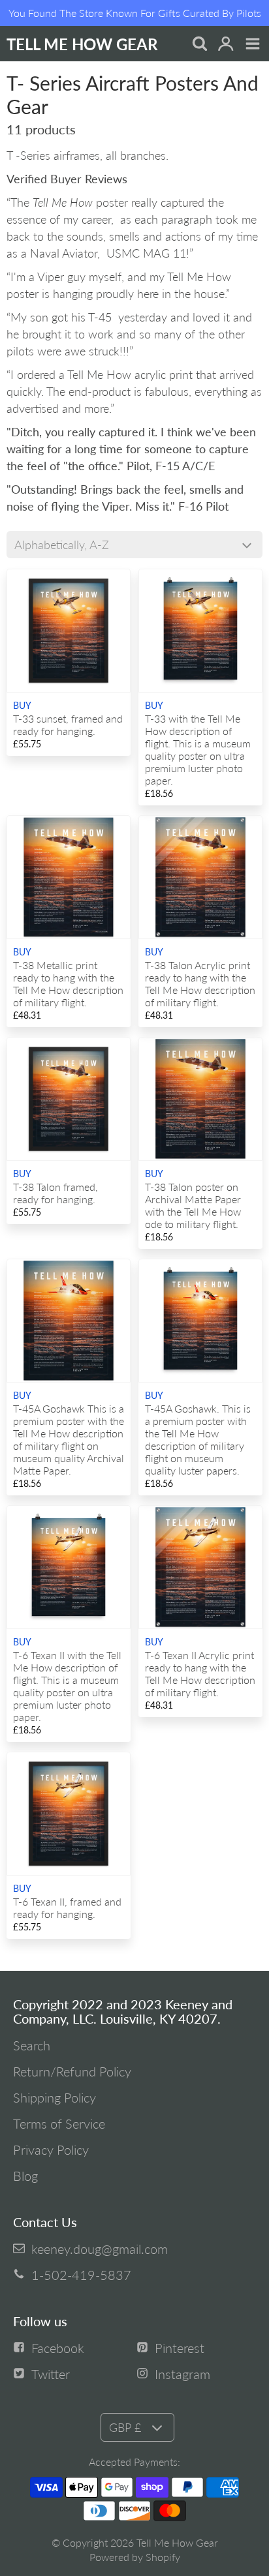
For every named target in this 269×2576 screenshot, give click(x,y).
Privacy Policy (51, 2149)
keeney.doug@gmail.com (100, 2249)
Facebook (58, 2348)
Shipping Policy (55, 2097)
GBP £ (125, 2427)
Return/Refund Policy (72, 2071)
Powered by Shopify (135, 2557)
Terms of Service (59, 2123)
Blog (25, 2176)
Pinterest (180, 2348)
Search (32, 2045)
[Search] (199, 45)
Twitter (51, 2374)
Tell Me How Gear (177, 2542)
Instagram (182, 2374)
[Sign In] (226, 45)
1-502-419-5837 (81, 2275)
